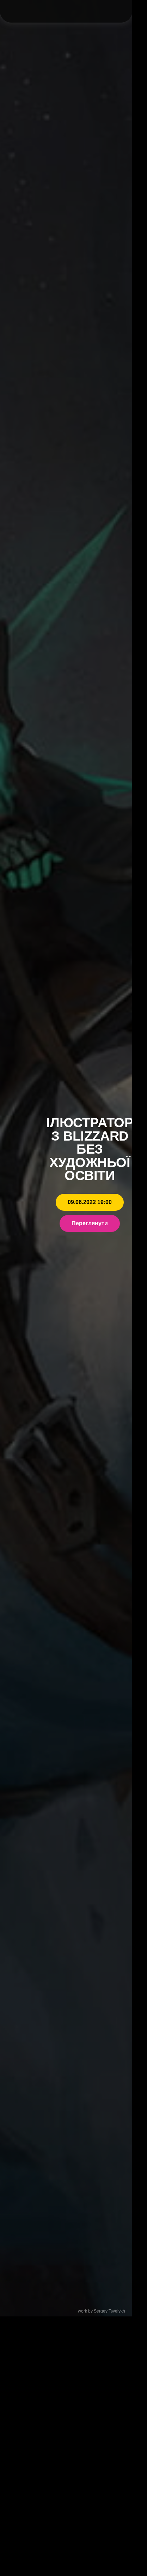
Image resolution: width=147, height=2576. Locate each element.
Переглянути (90, 1223)
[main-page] (60, 11)
